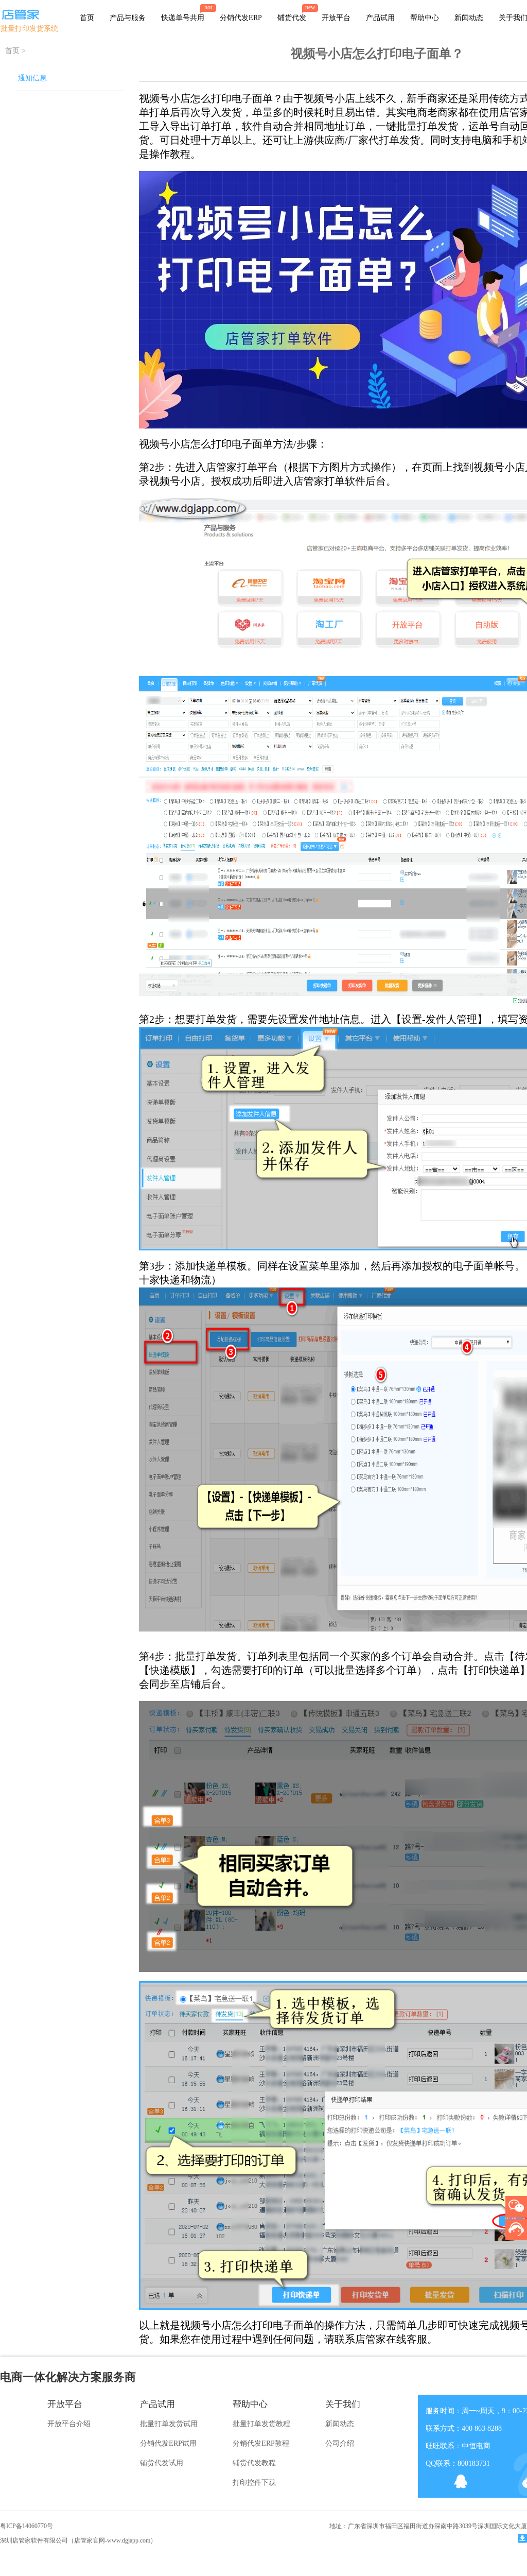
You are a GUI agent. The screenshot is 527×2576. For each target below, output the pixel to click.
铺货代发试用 (162, 2463)
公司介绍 (340, 2443)
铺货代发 (292, 18)
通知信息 (32, 78)
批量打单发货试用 (169, 2424)
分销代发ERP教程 (261, 2443)
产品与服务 (128, 18)
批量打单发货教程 (261, 2424)
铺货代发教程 (254, 2463)
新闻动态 (469, 18)
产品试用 (380, 18)
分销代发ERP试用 (168, 2443)
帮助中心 (425, 18)
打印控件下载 (254, 2483)
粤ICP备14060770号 (27, 2526)
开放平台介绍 (69, 2424)
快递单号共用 (183, 18)
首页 (87, 18)
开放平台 (336, 18)
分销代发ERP (241, 18)
